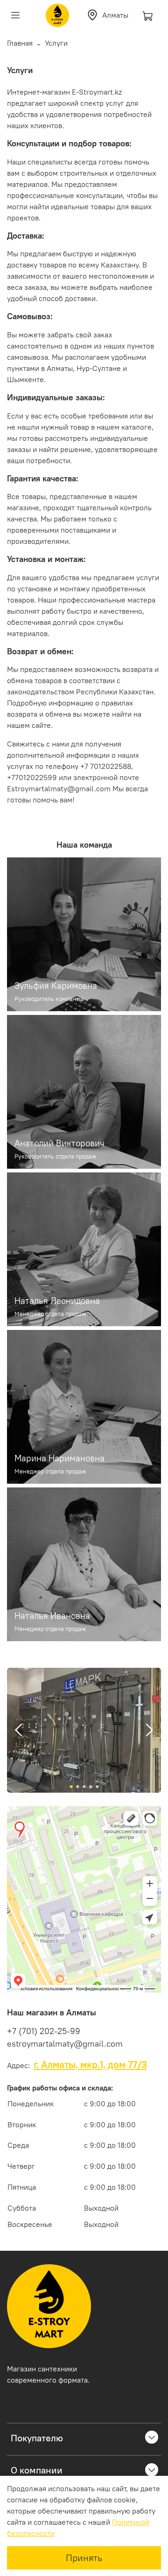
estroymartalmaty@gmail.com (65, 2044)
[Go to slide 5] (97, 1787)
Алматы (115, 15)
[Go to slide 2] (77, 1787)
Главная (20, 43)
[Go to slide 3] (84, 1787)
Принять (84, 2558)
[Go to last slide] (19, 1730)
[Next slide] (149, 1730)
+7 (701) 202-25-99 (44, 2031)
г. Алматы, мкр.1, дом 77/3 (90, 2065)
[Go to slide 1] (71, 1787)
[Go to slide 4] (91, 1787)
